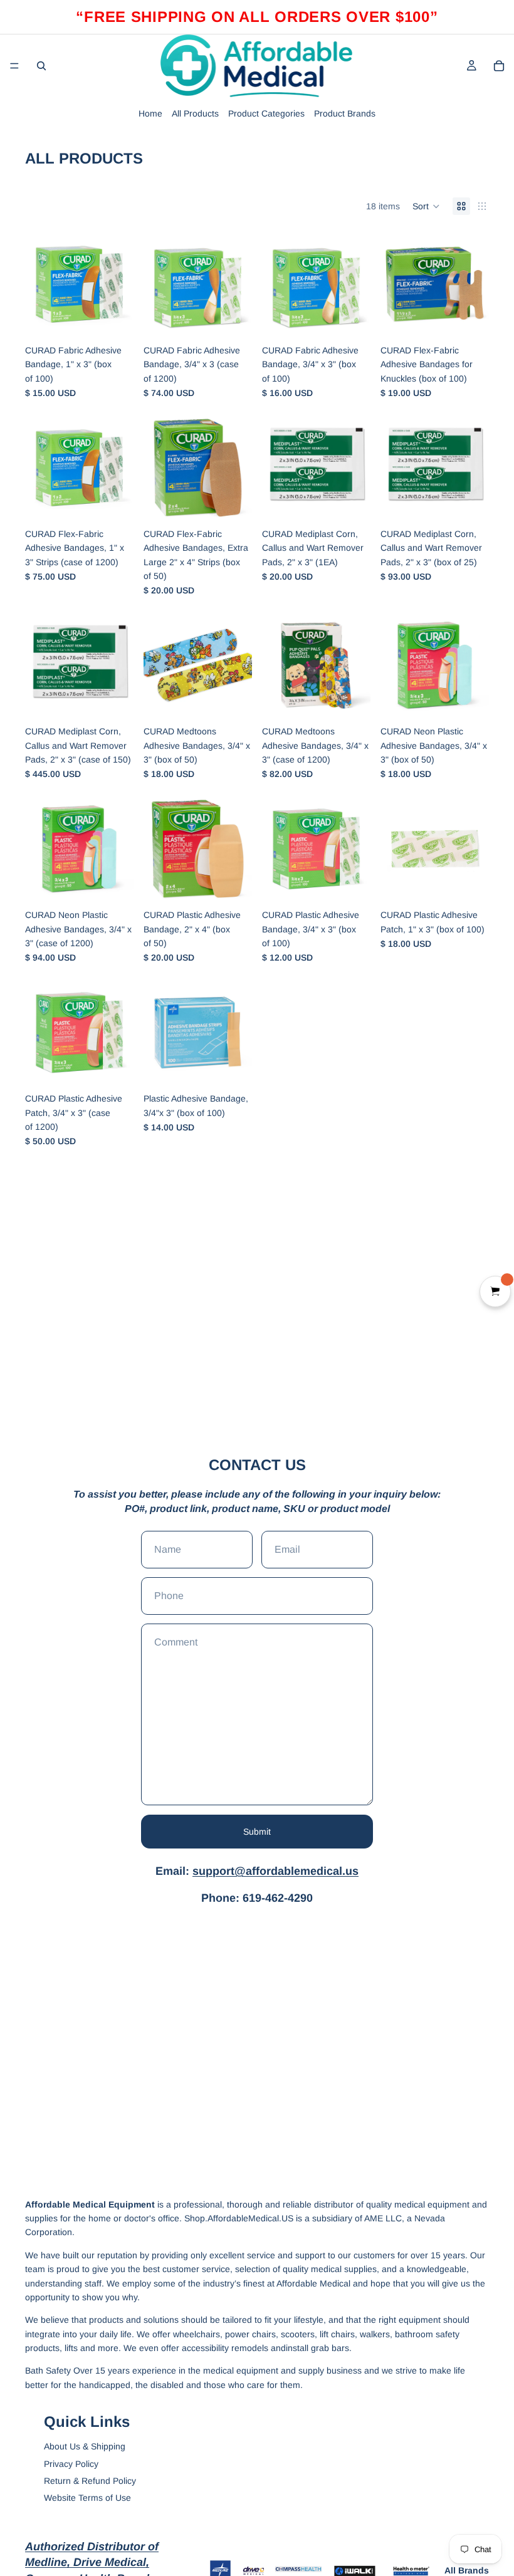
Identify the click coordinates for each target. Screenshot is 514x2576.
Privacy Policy (71, 2464)
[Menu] (14, 66)
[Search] (41, 66)
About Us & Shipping (85, 2446)
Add (125, 319)
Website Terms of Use (87, 2498)
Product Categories (266, 113)
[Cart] (499, 66)
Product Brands (345, 113)
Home (150, 113)
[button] (426, 206)
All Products (195, 113)
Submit (257, 1832)
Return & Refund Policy (90, 2481)
